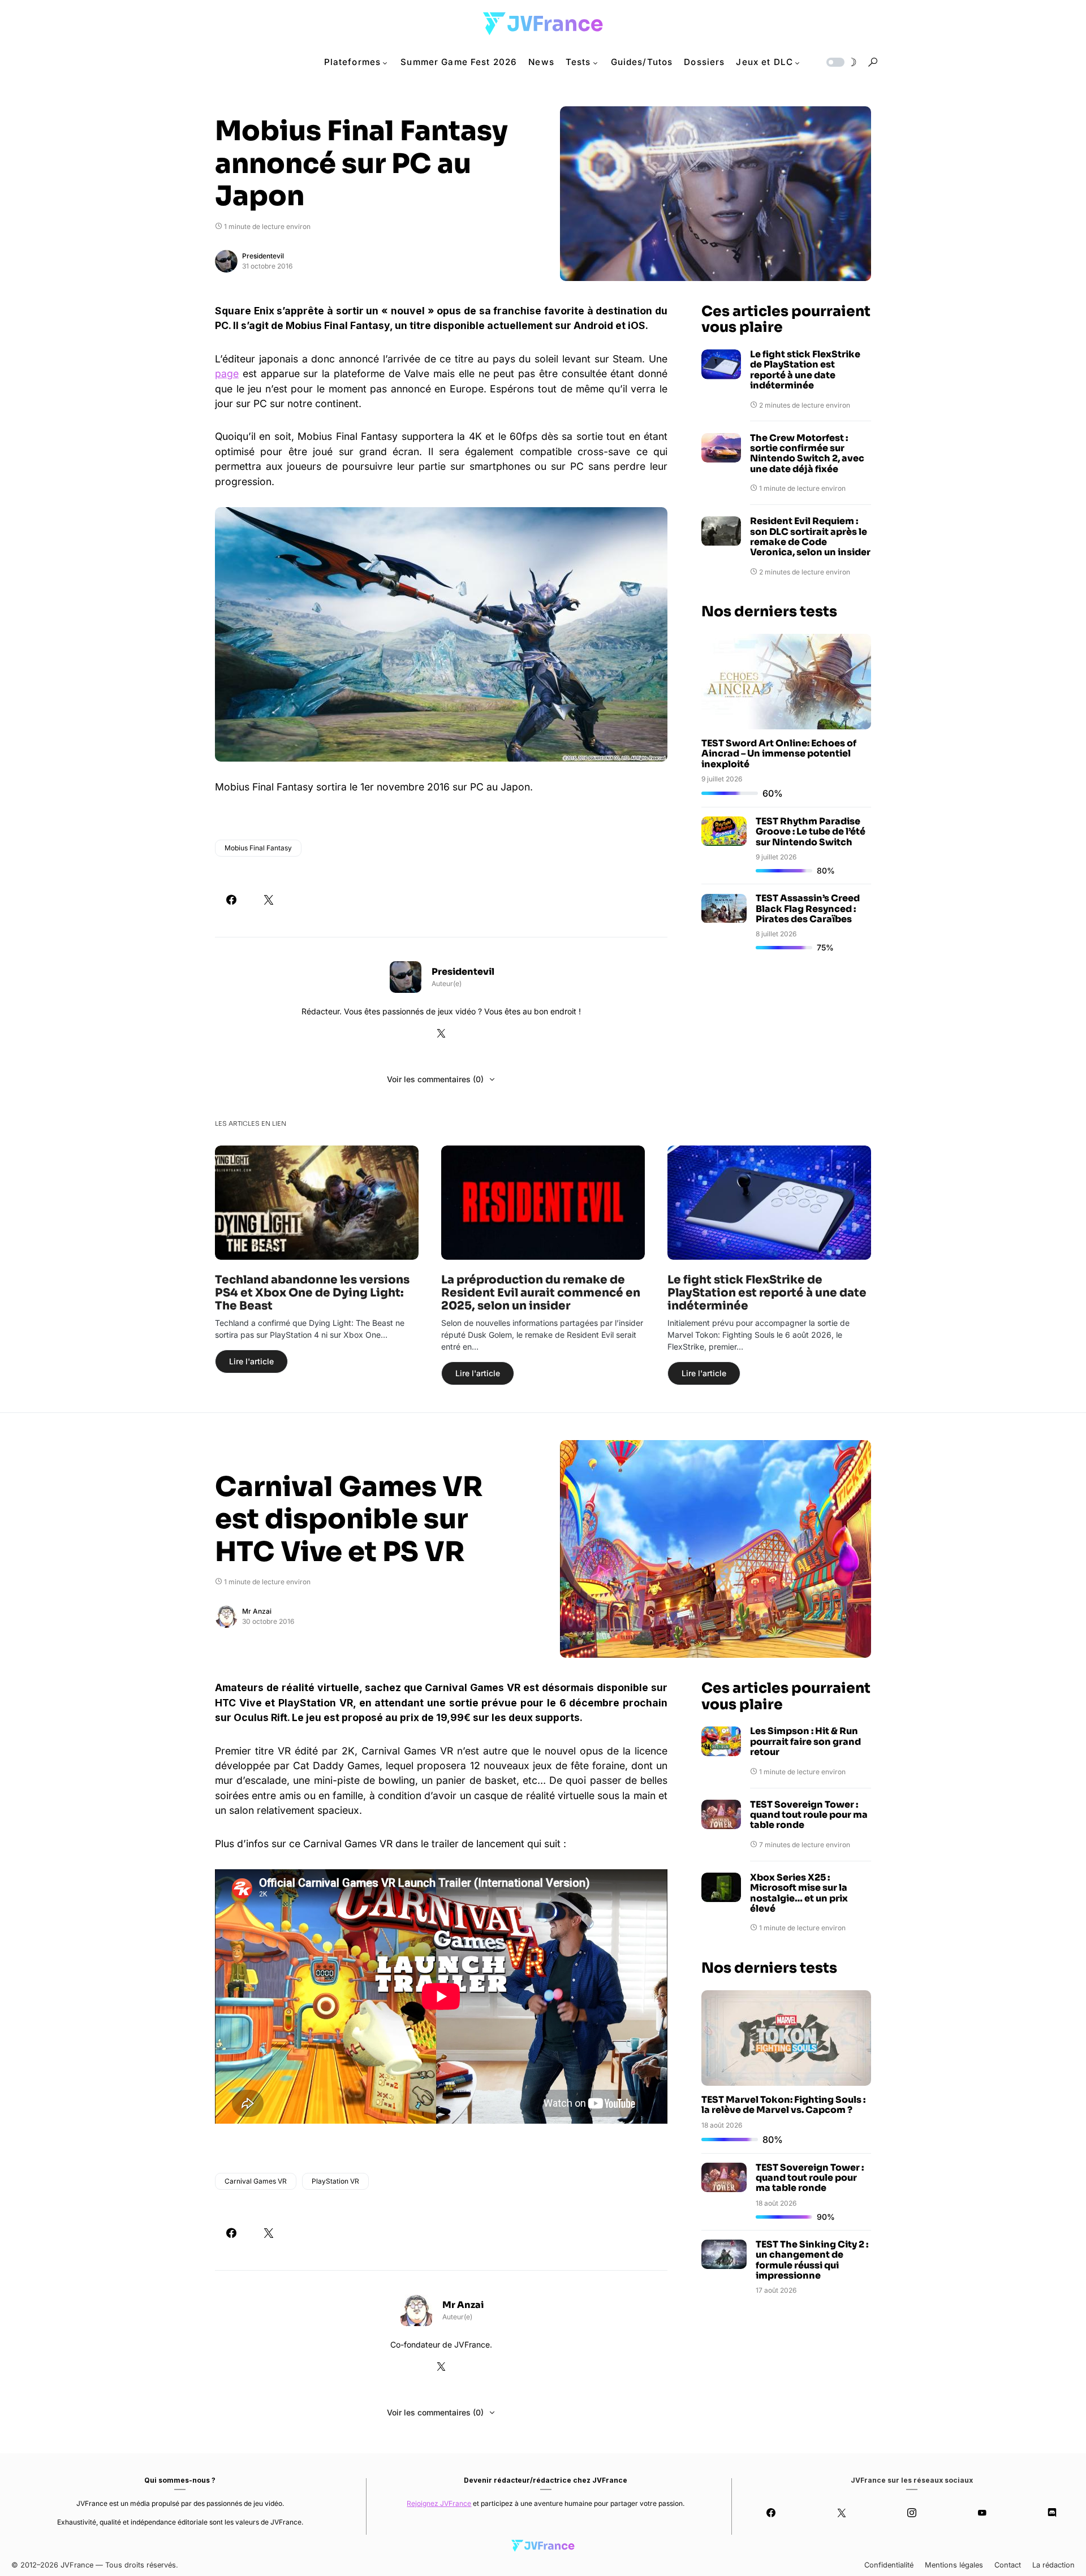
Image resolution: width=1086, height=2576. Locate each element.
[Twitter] (841, 2513)
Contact (1008, 2565)
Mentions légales (954, 2565)
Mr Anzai (257, 1611)
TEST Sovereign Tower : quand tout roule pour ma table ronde (809, 1815)
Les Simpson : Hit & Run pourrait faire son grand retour (805, 1742)
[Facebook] (771, 2513)
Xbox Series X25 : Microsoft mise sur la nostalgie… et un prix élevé (799, 1894)
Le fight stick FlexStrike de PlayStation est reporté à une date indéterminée (805, 370)
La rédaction (1053, 2565)
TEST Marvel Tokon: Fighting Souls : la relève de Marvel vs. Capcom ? (783, 2105)
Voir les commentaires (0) (435, 1079)
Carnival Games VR (256, 2181)
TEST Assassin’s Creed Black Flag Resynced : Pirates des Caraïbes (808, 909)
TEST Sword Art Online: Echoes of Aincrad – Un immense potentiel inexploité (779, 754)
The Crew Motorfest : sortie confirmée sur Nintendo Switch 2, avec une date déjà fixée (807, 454)
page (227, 373)
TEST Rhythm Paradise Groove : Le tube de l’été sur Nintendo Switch (811, 832)
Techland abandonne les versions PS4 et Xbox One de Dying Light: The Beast (312, 1293)
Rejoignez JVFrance (439, 2503)
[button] (841, 62)
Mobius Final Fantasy (258, 848)
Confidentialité (889, 2565)
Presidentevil (263, 256)
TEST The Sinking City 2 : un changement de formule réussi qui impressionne (812, 2260)
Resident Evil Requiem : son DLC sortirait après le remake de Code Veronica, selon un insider (810, 537)
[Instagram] (912, 2513)
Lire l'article (251, 1361)
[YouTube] (982, 2513)
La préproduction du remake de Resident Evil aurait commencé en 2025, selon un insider (541, 1293)
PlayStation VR (335, 2181)
